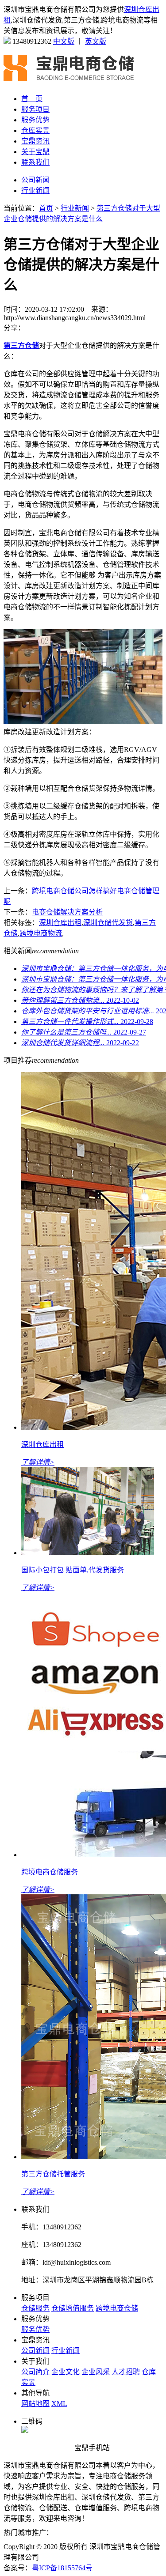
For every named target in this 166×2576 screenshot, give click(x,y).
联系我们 (35, 162)
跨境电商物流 (41, 933)
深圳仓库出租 (60, 923)
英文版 (96, 41)
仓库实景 (35, 130)
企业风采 (96, 2372)
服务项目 (35, 109)
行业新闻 (35, 191)
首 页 (32, 99)
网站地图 (35, 2404)
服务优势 (35, 120)
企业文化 (66, 2372)
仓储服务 (35, 2308)
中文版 (64, 41)
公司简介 (35, 2372)
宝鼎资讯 (35, 141)
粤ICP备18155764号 (62, 2568)
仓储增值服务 (73, 2308)
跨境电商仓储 (117, 2308)
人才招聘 (126, 2372)
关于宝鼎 (35, 152)
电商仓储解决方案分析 (67, 912)
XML (59, 2404)
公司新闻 (35, 180)
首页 (46, 208)
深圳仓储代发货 (108, 923)
